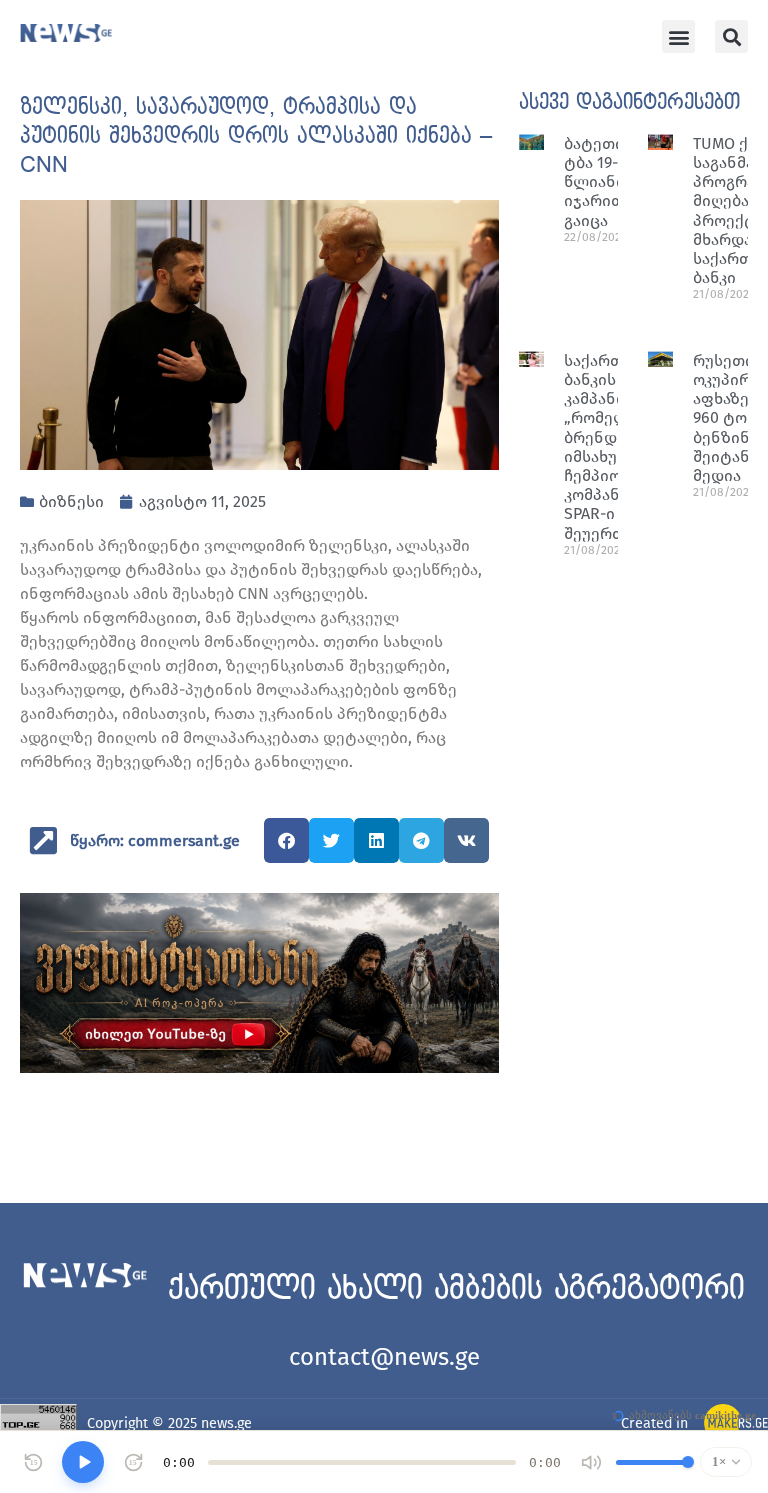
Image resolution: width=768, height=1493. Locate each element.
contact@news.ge (384, 1357)
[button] (678, 36)
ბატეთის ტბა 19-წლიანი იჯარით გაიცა (598, 182)
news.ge (226, 1423)
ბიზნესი (71, 501)
